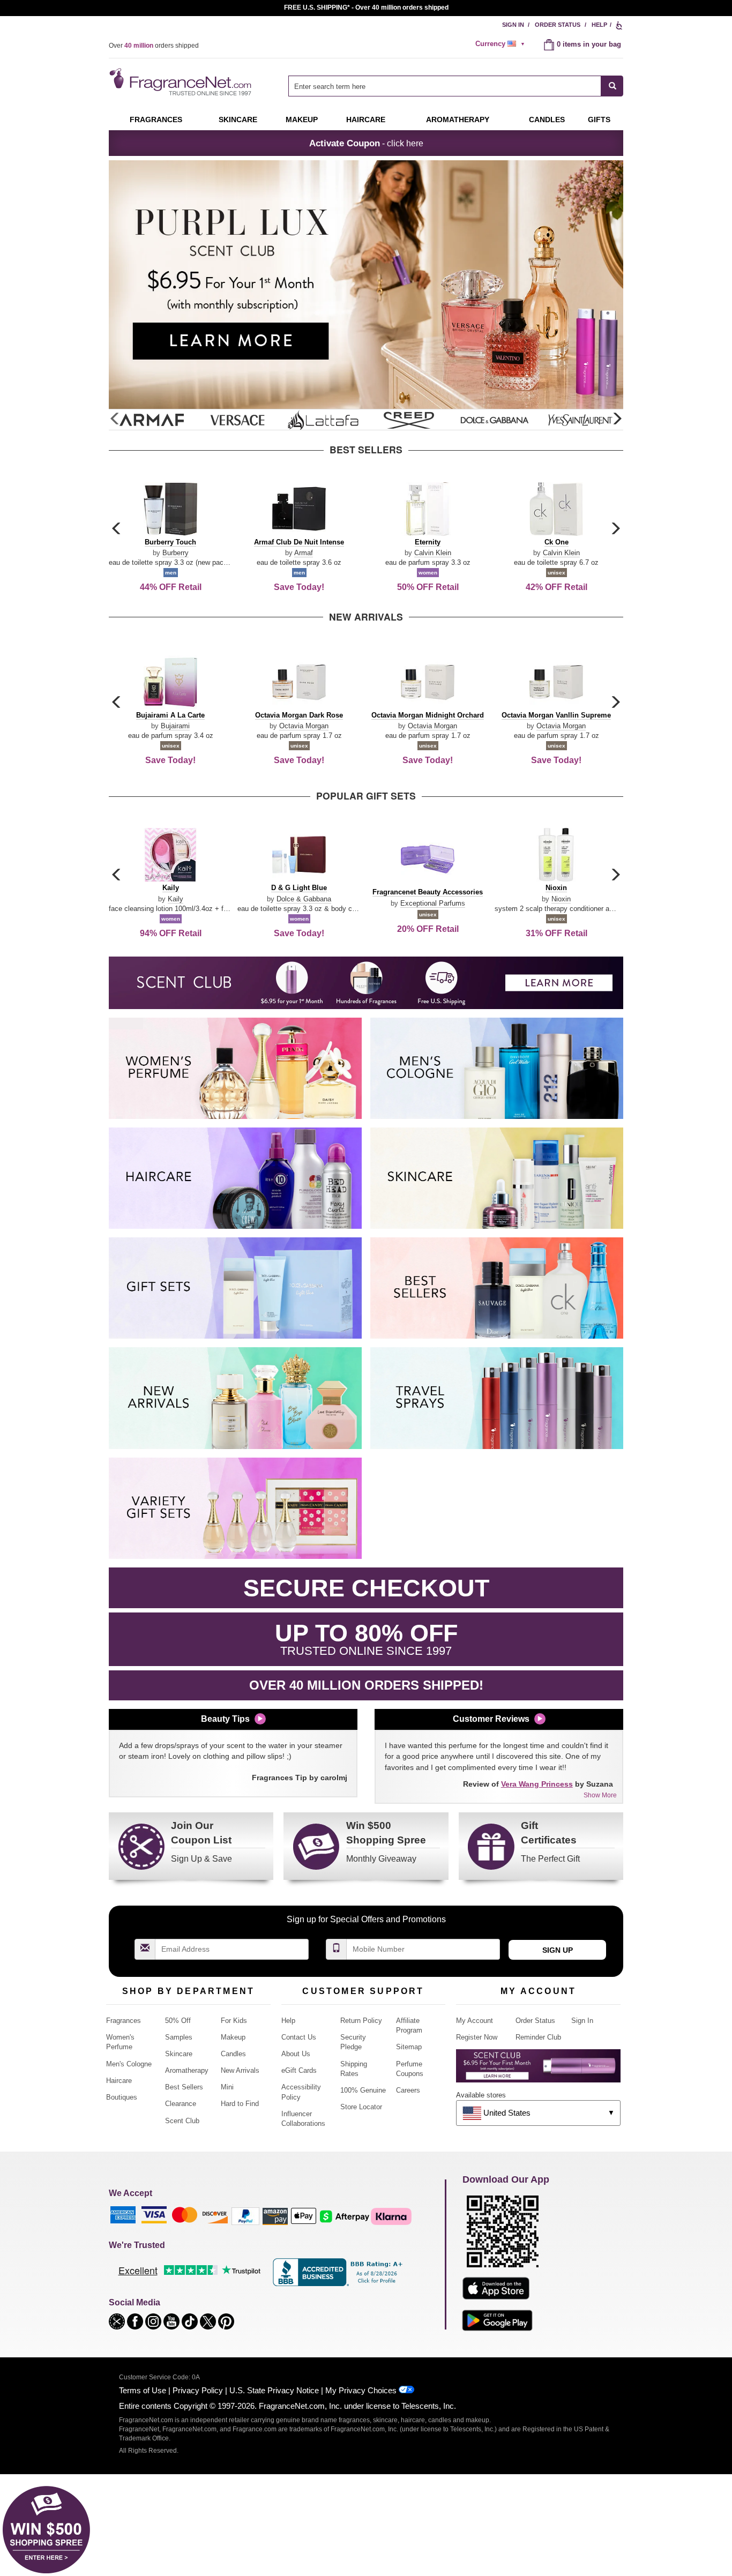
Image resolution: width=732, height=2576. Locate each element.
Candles (233, 2054)
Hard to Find (240, 2104)
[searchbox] (445, 86)
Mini (227, 2087)
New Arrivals (240, 2070)
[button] (617, 419)
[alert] (502, 44)
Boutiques (122, 2097)
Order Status (558, 25)
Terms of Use (143, 2390)
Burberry (175, 553)
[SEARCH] (612, 86)
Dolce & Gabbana (304, 899)
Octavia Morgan (304, 726)
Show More (600, 1795)
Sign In (513, 25)
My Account (475, 2021)
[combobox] (456, 86)
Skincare (238, 120)
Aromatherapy (187, 2070)
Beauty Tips (225, 1719)
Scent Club (182, 2121)
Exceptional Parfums (433, 903)
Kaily (175, 899)
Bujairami (175, 726)
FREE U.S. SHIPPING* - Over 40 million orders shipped (366, 8)
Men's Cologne (129, 2064)
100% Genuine (363, 2090)
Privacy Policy (198, 2390)
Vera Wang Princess (537, 1784)
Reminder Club (538, 2037)
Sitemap (409, 2047)
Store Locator (361, 2107)
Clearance (181, 2104)
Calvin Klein (433, 553)
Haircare (366, 120)
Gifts (599, 120)
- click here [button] (366, 143)
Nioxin (561, 899)
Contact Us (299, 2037)
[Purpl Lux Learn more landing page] (538, 2070)
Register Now (477, 2037)
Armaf (304, 553)
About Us (296, 2054)
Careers (408, 2090)
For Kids (234, 2021)
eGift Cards (299, 2070)
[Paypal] (245, 2216)
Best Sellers (184, 2087)
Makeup (302, 120)
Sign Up (558, 1950)
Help (599, 25)
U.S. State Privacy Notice (274, 2390)
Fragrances (156, 120)
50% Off (178, 2021)
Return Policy (361, 2021)
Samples (179, 2037)
